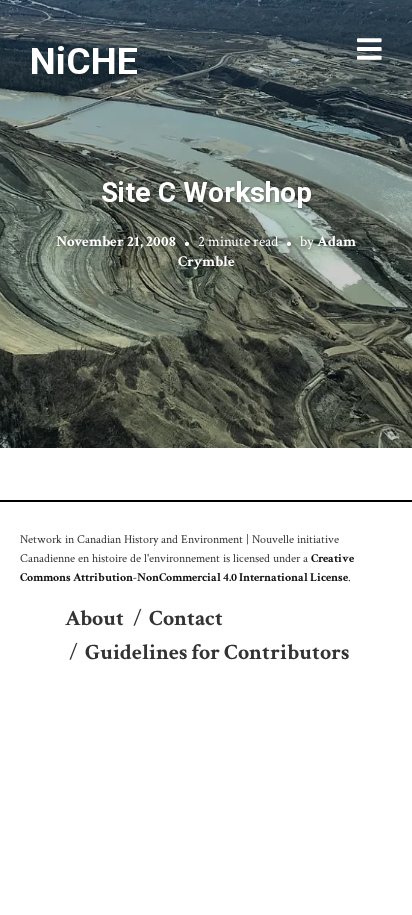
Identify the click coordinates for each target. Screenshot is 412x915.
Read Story (206, 224)
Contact (186, 618)
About (94, 618)
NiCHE (84, 61)
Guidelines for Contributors (217, 652)
